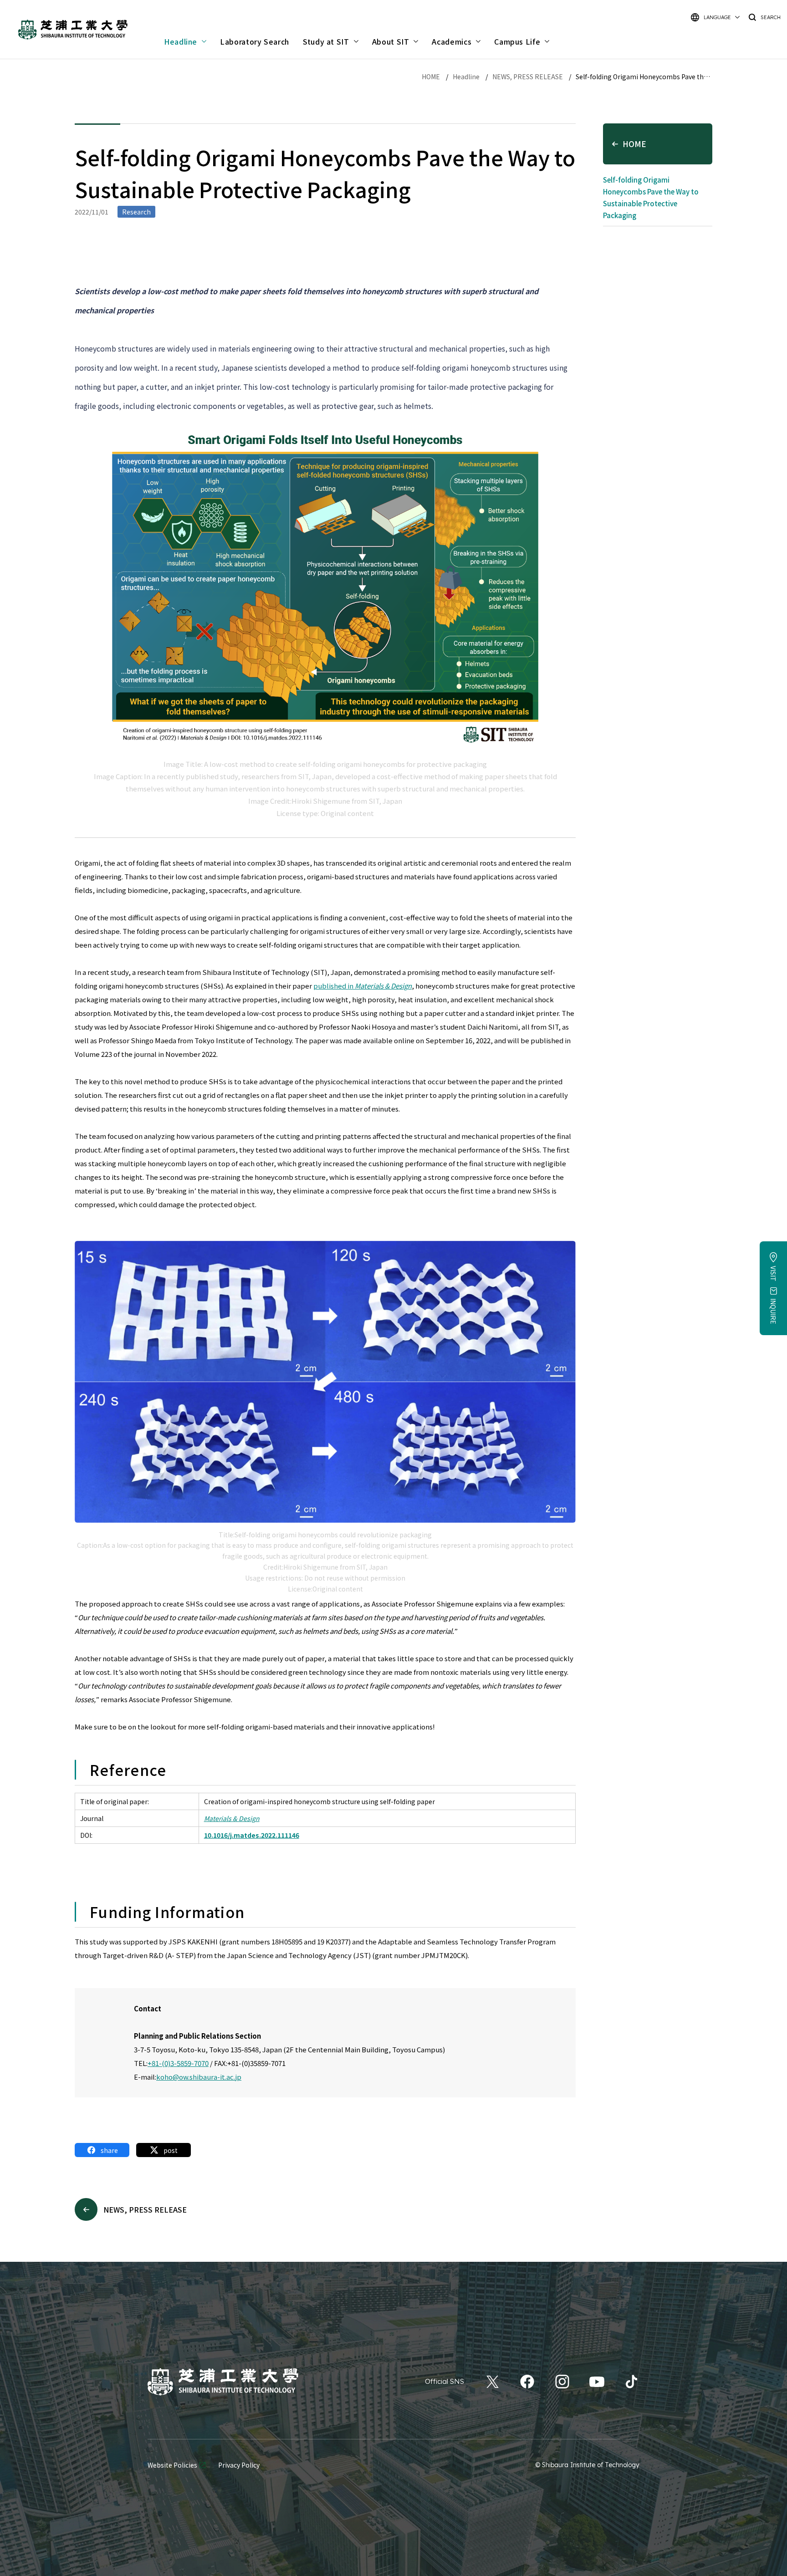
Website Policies (172, 2465)
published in (363, 986)
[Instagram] (562, 2382)
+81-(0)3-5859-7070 (178, 2063)
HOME (431, 77)
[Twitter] (493, 2382)
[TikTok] (631, 2382)
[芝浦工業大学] (223, 2382)
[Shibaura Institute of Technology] (73, 30)
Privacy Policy (239, 2465)
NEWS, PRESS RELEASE (528, 77)
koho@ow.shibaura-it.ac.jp (199, 2077)
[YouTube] (597, 2382)
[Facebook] (527, 2382)
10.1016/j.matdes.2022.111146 (252, 1835)
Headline (466, 77)
